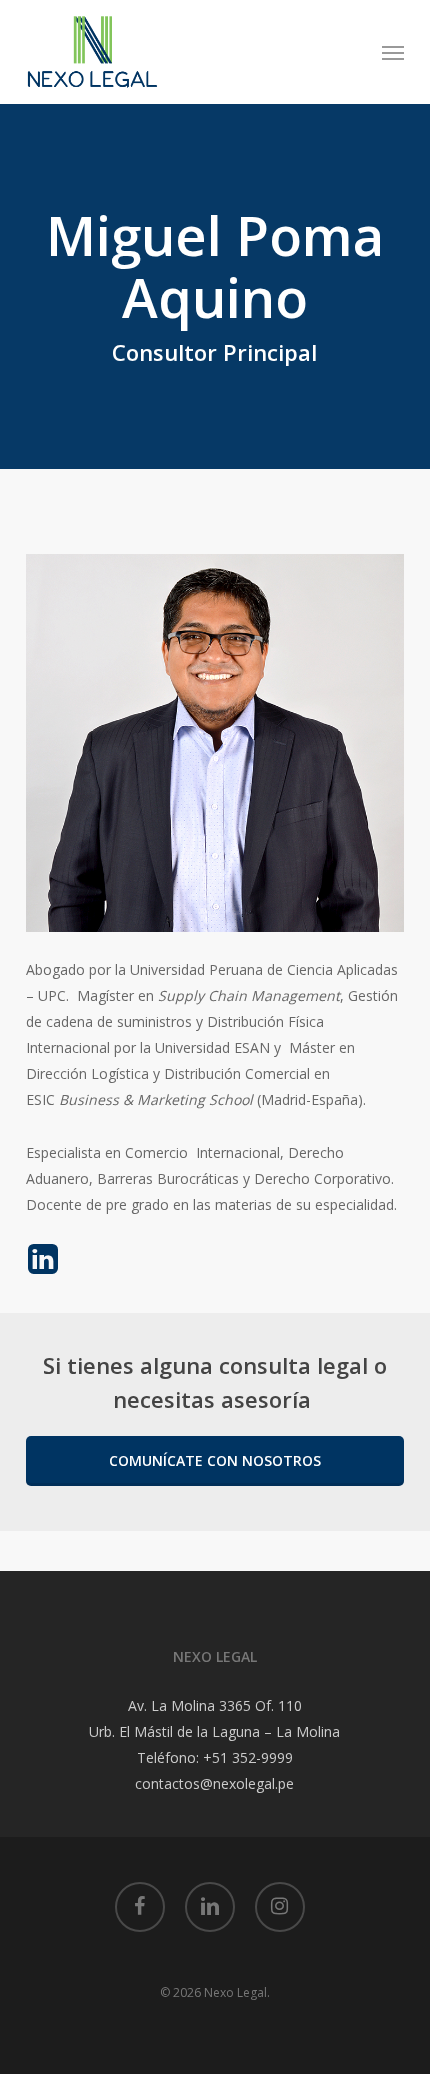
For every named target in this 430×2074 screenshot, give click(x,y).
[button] (393, 52)
